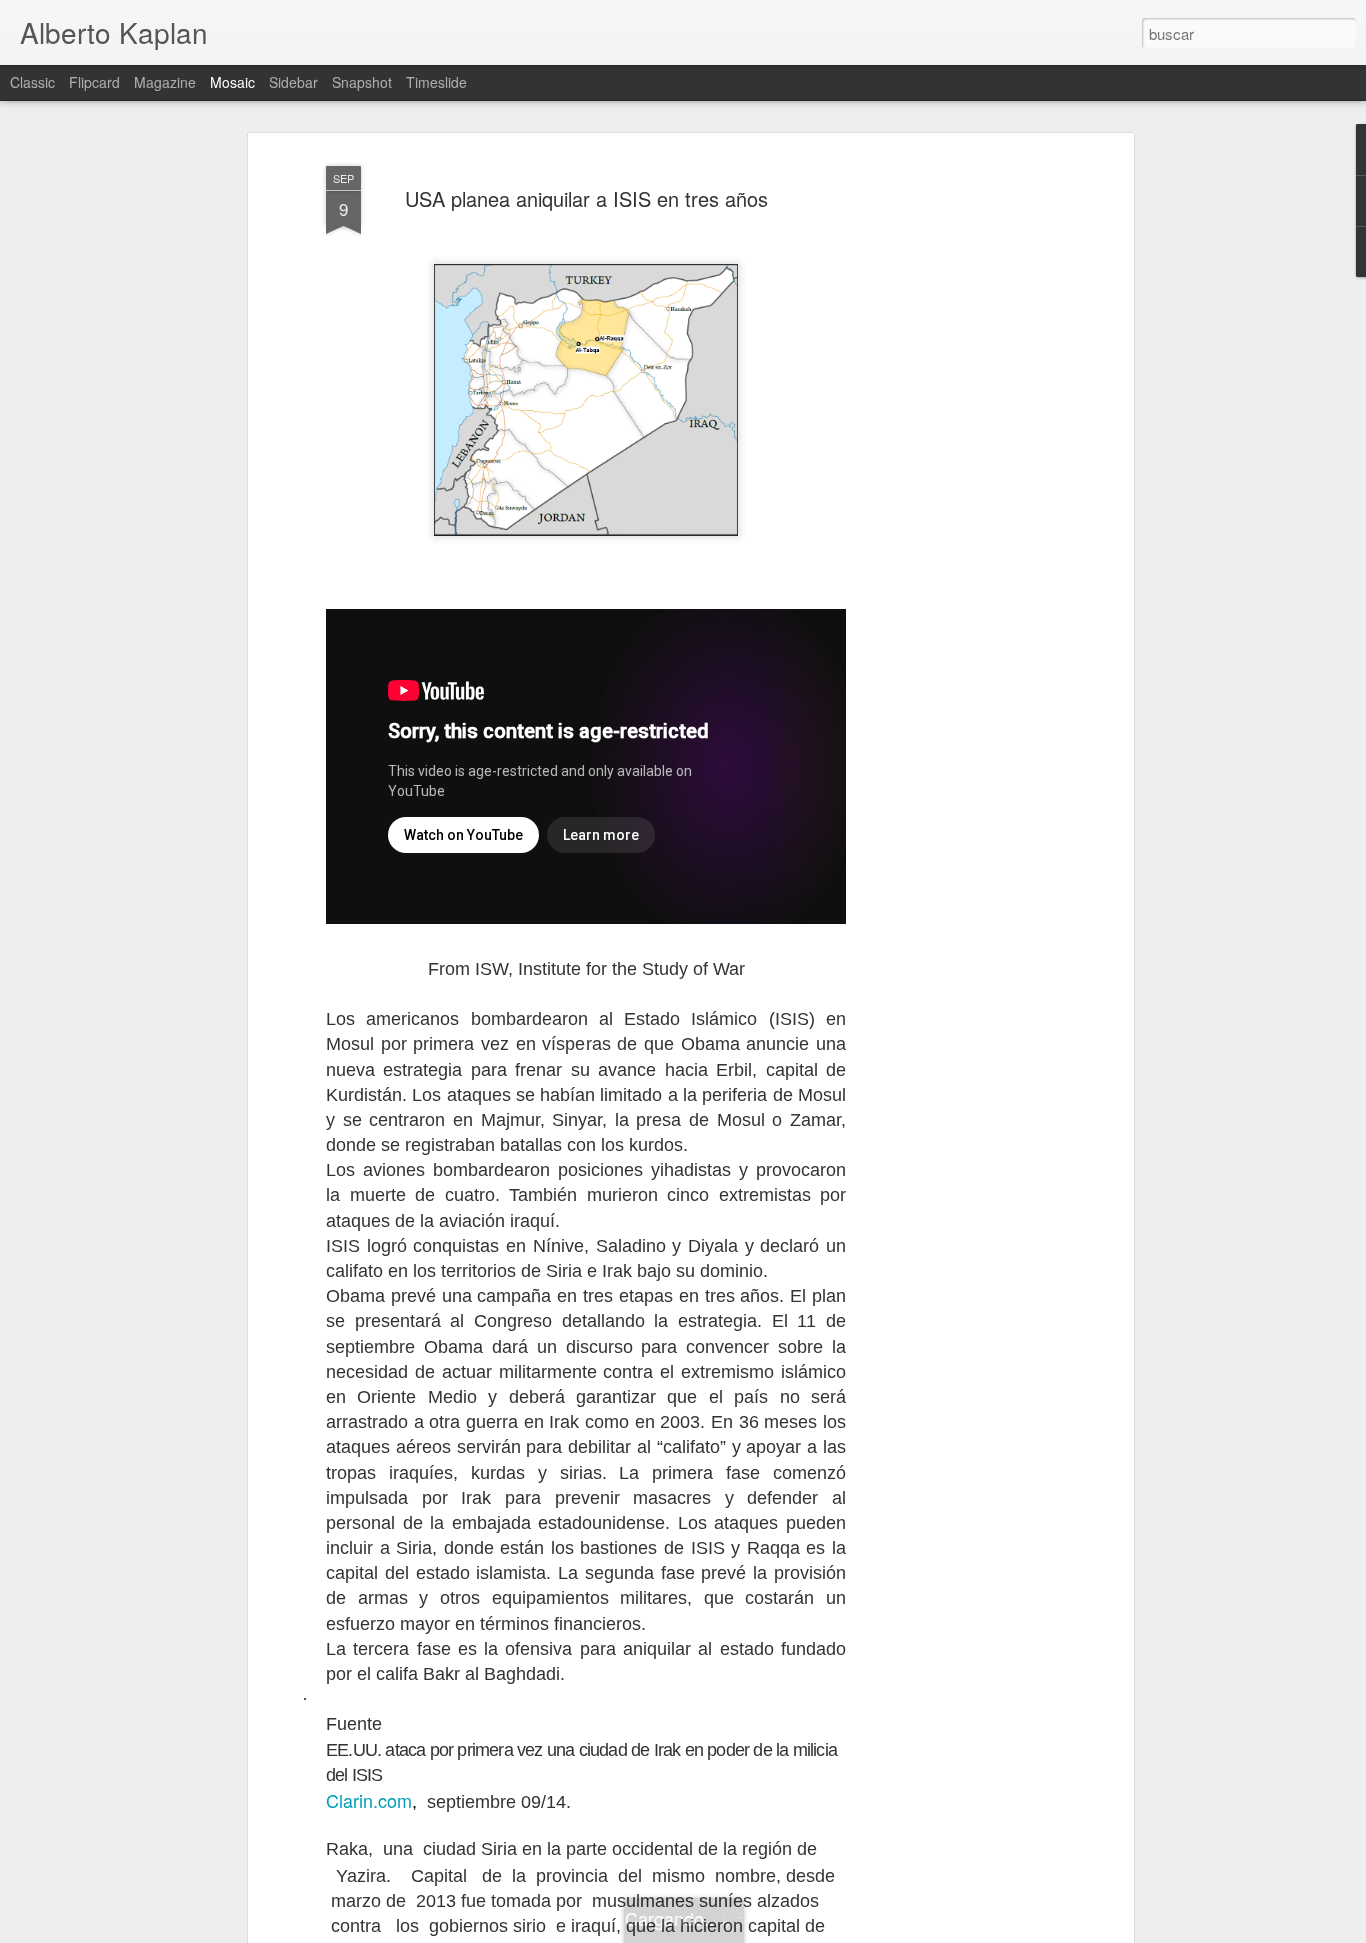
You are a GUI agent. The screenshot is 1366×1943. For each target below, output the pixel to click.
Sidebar (293, 82)
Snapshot (362, 82)
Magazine (165, 82)
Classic (32, 82)
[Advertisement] (956, 471)
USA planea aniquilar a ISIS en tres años (586, 198)
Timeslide (436, 82)
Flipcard (94, 82)
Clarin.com (369, 1800)
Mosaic (232, 82)
